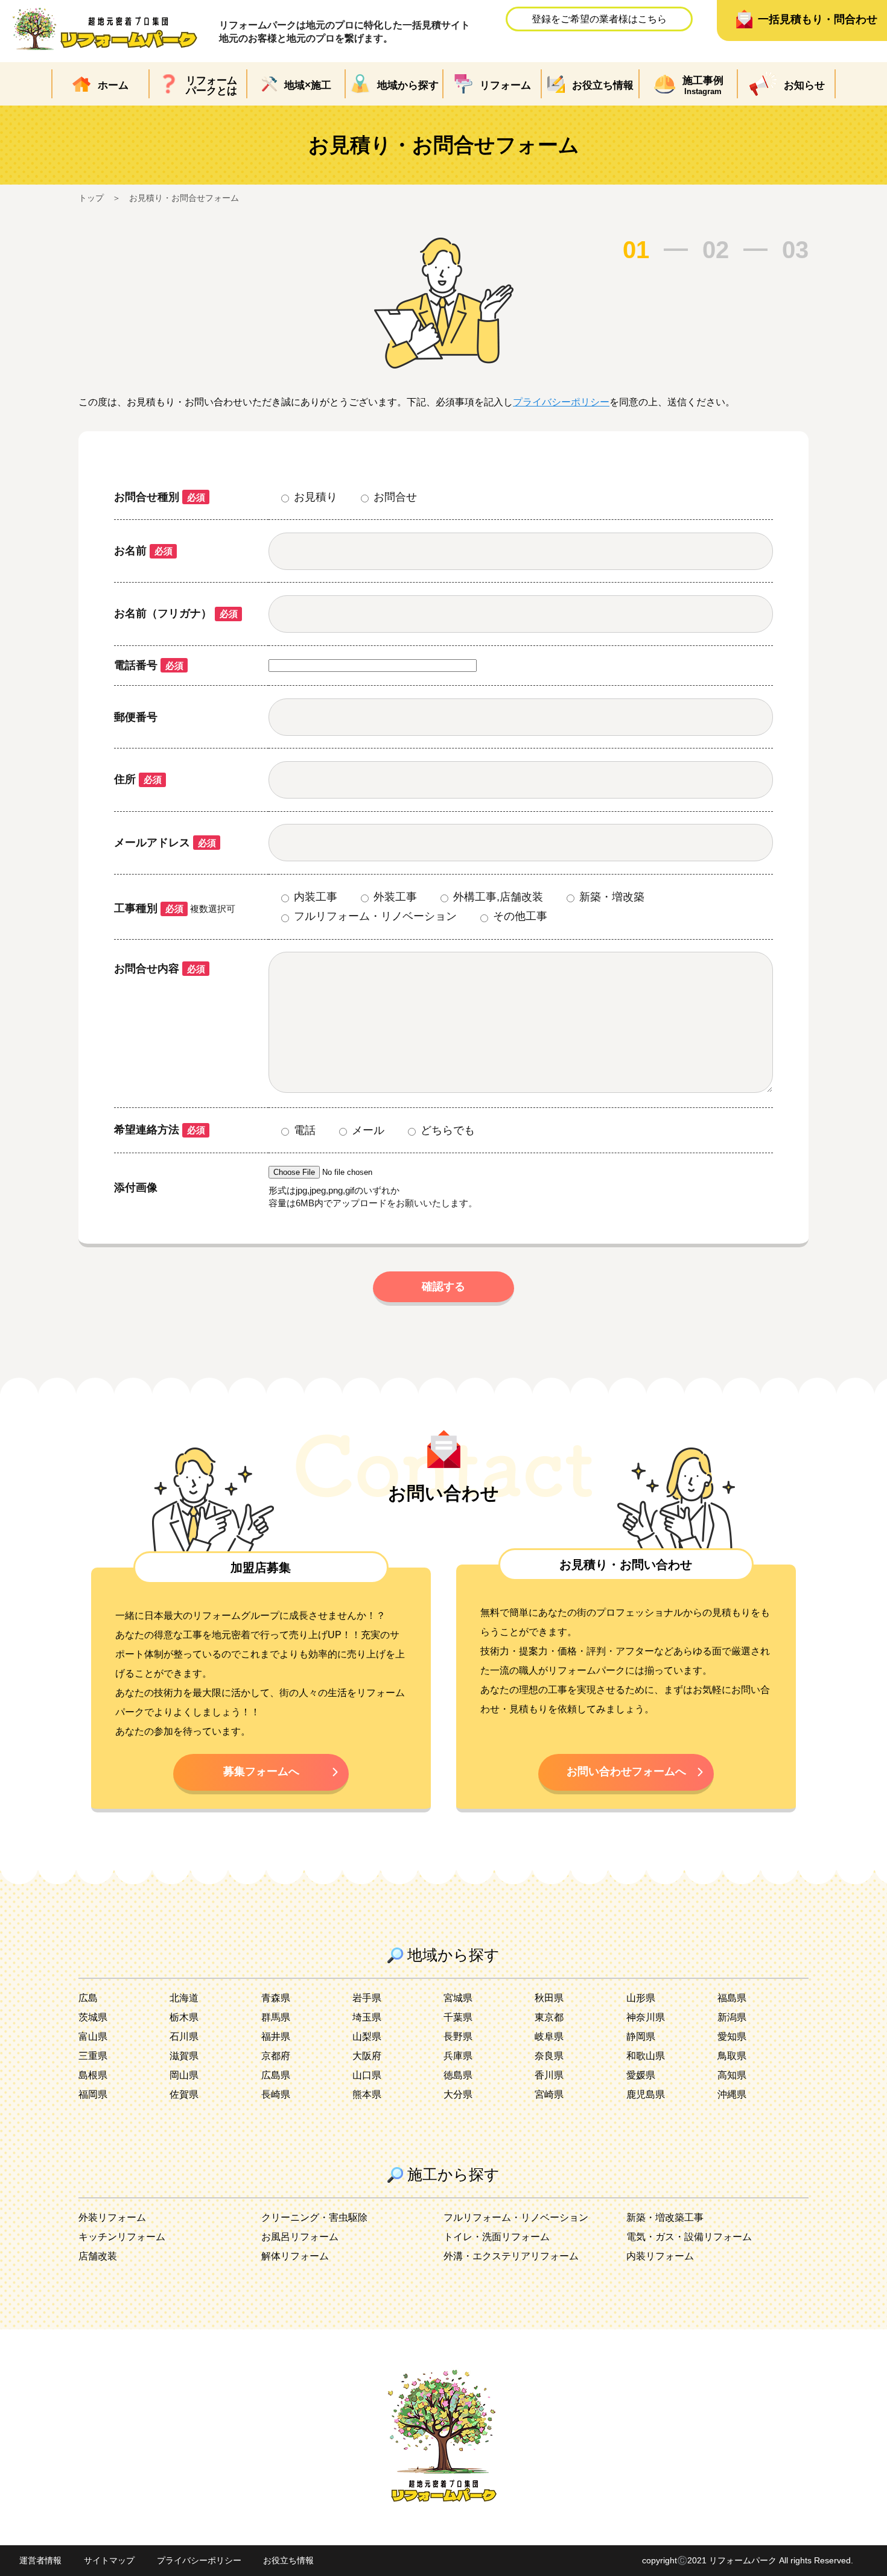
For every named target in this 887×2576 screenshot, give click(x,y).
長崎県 (276, 2094)
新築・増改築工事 (665, 2217)
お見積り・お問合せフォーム (184, 198)
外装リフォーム (112, 2217)
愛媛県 (641, 2075)
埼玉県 (367, 2017)
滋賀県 (184, 2056)
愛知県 (732, 2036)
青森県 (276, 1998)
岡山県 (184, 2075)
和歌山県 (646, 2056)
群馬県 (276, 2017)
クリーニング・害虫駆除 (314, 2217)
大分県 (458, 2094)
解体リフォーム (295, 2256)
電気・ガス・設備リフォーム (689, 2237)
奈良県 (549, 2056)
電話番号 (149, 665)
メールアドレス (165, 843)
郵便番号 (136, 717)
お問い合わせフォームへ (626, 1771)
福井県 (276, 2036)
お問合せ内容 (160, 969)
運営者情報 (40, 2560)
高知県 (732, 2075)
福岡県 (93, 2094)
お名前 (143, 551)
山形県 (641, 1998)
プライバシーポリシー (561, 402)
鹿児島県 (646, 2094)
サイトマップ (109, 2560)
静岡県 (641, 2036)
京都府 (276, 2056)
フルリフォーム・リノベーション (516, 2217)
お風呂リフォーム (300, 2237)
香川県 (549, 2075)
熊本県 (367, 2094)
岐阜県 (549, 2036)
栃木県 (184, 2017)
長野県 (458, 2036)
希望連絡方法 (160, 1130)
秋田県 (549, 1998)
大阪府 (367, 2056)
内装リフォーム (660, 2256)
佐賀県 (184, 2094)
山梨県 (367, 2036)
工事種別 (149, 908)
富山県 (93, 2036)
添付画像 (136, 1188)
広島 (88, 1998)
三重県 (93, 2056)
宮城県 (458, 1998)
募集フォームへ (261, 1771)
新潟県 (732, 2017)
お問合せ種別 (160, 497)
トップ (91, 198)
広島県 (276, 2075)
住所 (138, 779)
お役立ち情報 (288, 2560)
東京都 (549, 2017)
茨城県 (93, 2017)
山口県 (367, 2075)
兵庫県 (458, 2056)
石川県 (184, 2036)
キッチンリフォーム (122, 2237)
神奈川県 (646, 2017)
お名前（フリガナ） (176, 613)
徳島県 (458, 2075)
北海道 (184, 1998)
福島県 (732, 1998)
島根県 (93, 2075)
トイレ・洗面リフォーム (497, 2237)
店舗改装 (98, 2256)
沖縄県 (732, 2094)
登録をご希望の (599, 19)
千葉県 (458, 2017)
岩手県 (367, 1998)
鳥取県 (732, 2056)
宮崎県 (549, 2094)
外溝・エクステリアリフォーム (511, 2256)
